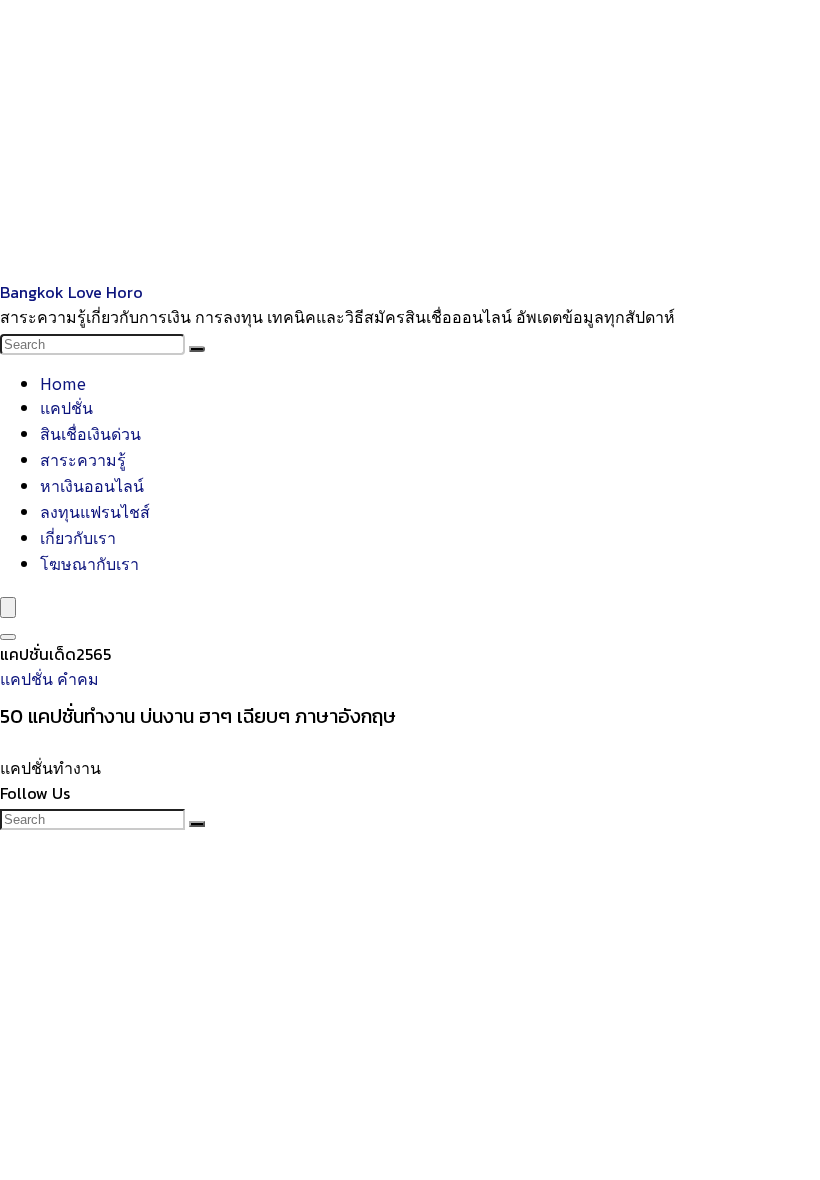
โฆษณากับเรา (89, 563)
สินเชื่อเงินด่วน (90, 433)
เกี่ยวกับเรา (78, 537)
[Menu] (8, 607)
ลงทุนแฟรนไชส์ (95, 511)
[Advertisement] (410, 140)
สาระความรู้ (83, 459)
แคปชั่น (66, 407)
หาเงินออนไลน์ (92, 485)
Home (63, 383)
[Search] (197, 349)
